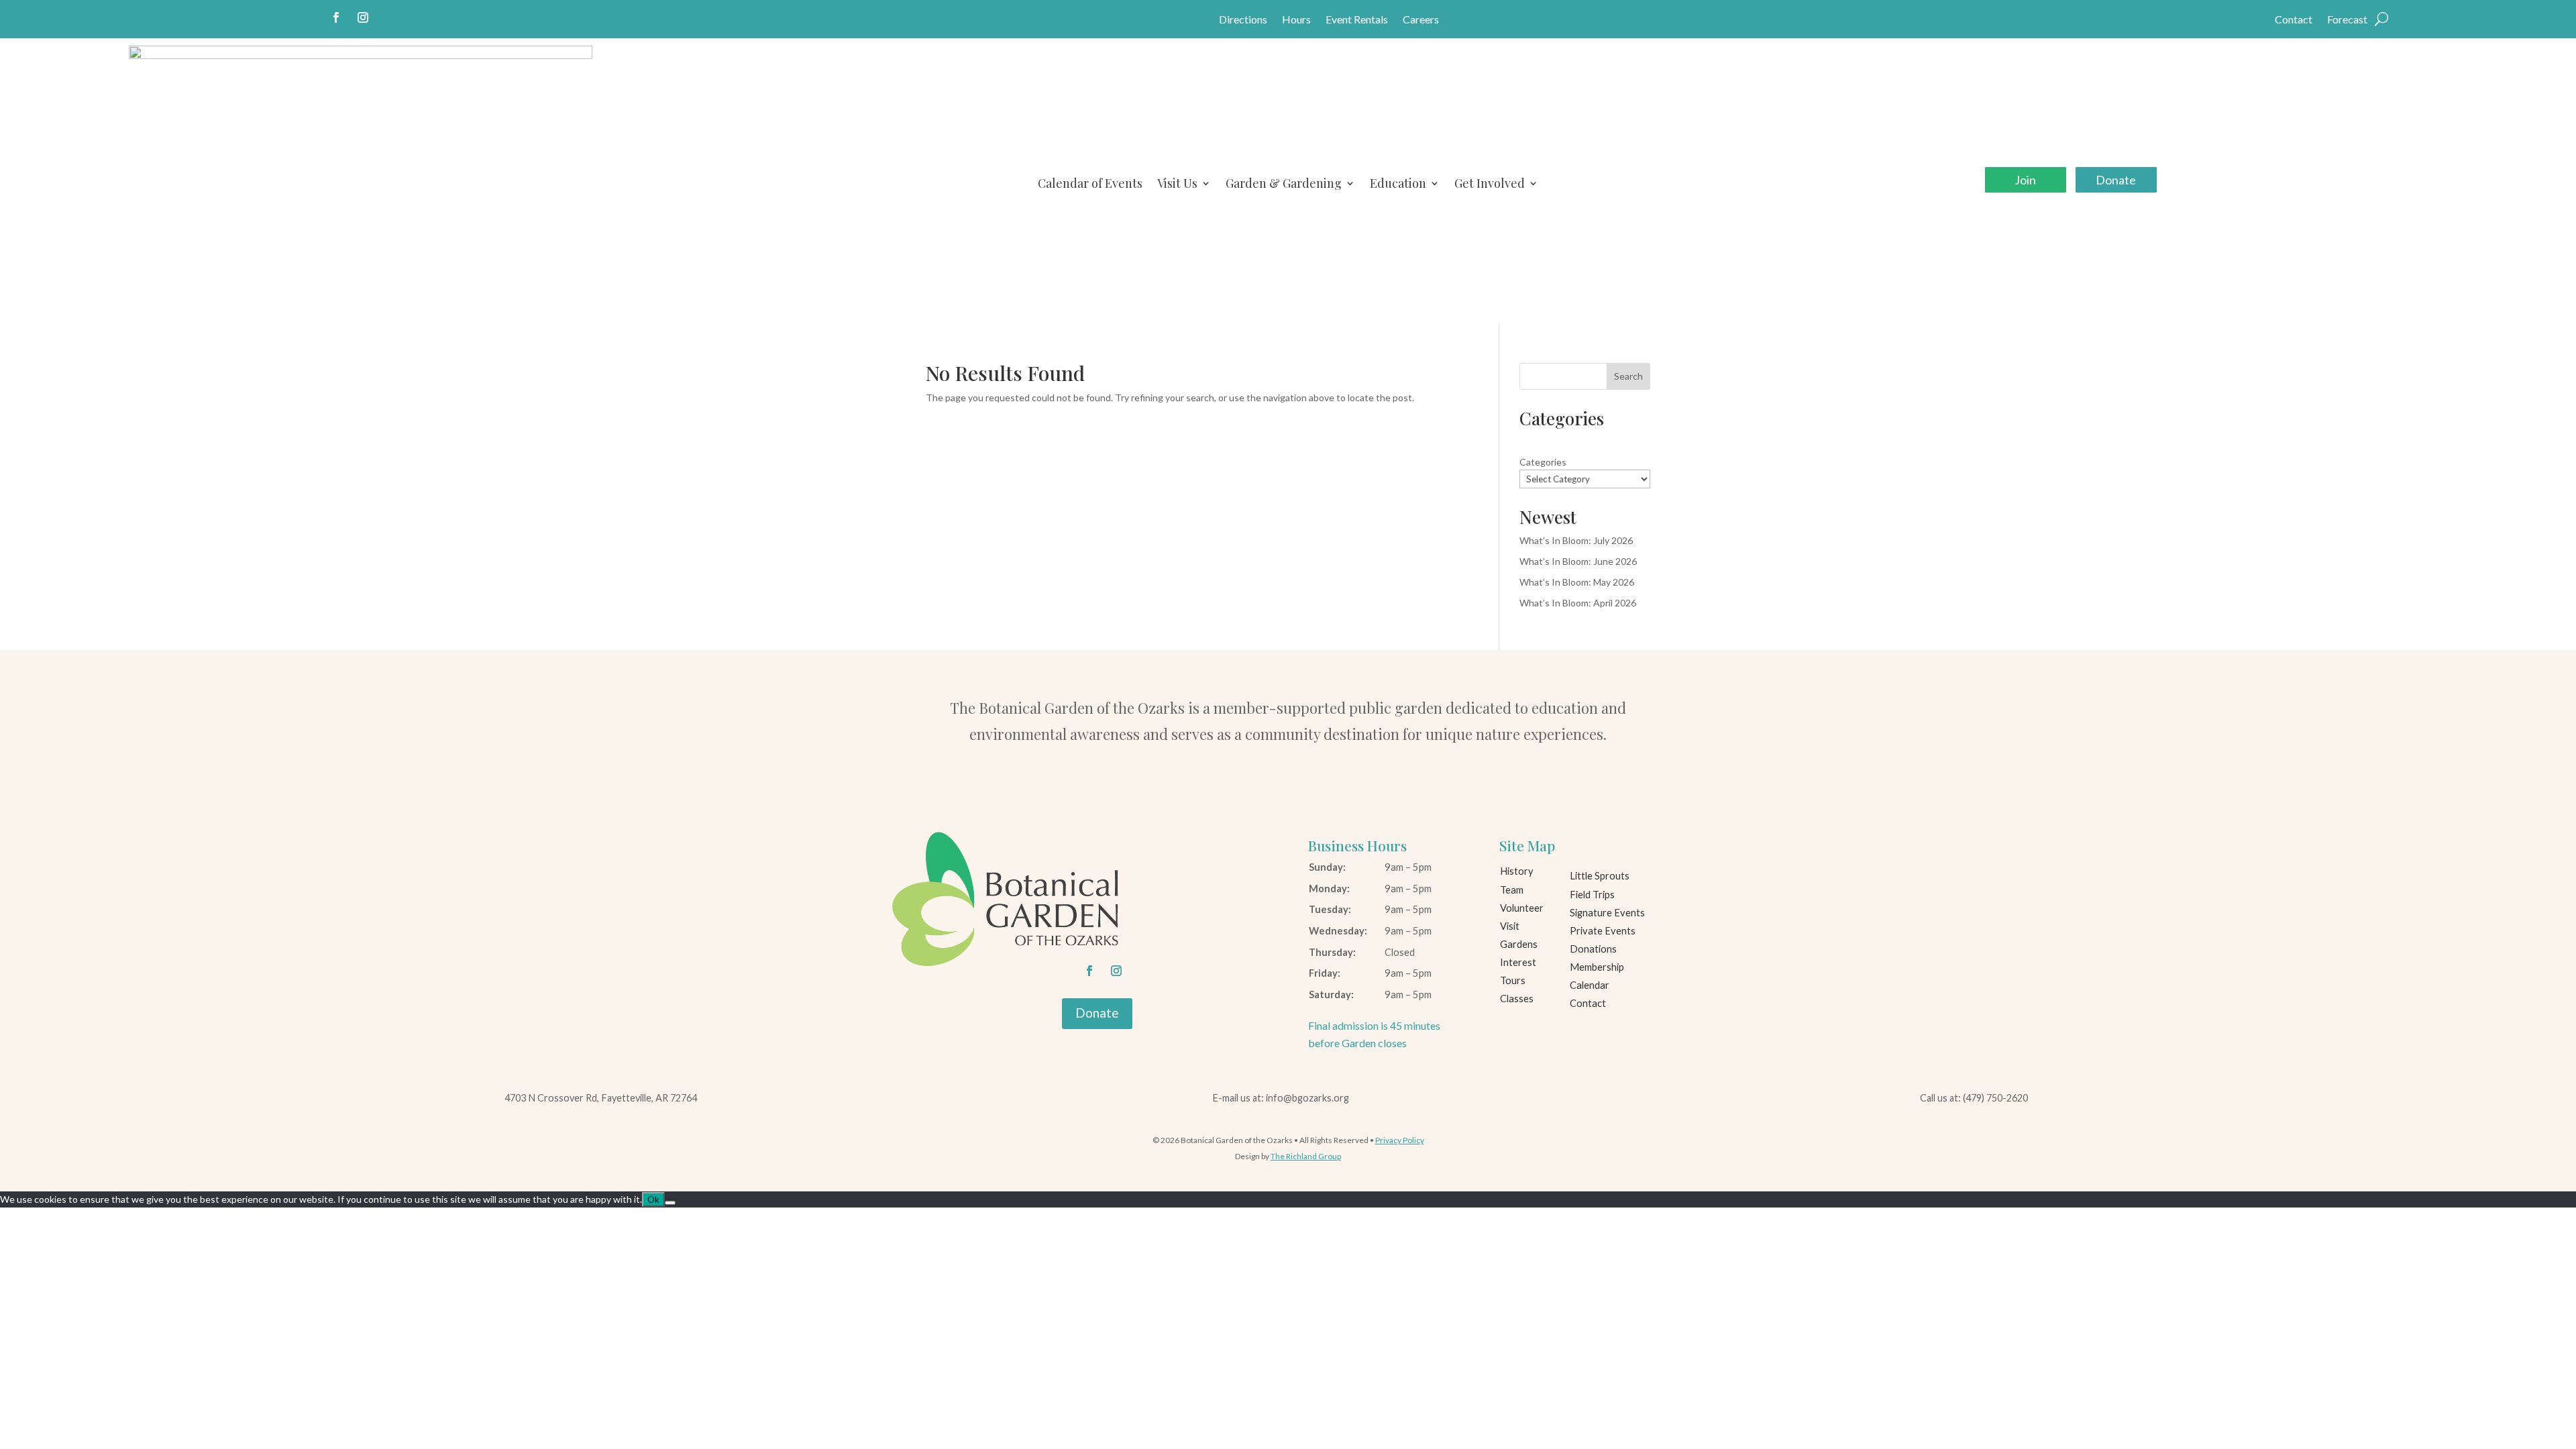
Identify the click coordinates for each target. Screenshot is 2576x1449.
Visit (1510, 926)
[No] (670, 1203)
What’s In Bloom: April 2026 (1578, 603)
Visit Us (1177, 183)
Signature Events (1607, 913)
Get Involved (1490, 183)
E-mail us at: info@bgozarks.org (1281, 1098)
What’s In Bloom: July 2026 (1576, 540)
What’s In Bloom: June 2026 (1578, 561)
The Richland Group (1306, 1156)
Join (2025, 180)
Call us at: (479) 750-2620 (1974, 1098)
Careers (1421, 20)
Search (1628, 376)
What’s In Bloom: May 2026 (1577, 582)
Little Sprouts (1600, 876)
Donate (2116, 180)
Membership (1597, 967)
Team (1512, 890)
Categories (1543, 462)
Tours (1513, 980)
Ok (653, 1199)
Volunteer (1522, 908)
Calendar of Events (1090, 183)
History (1517, 871)
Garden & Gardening (1284, 183)
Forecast (2347, 20)
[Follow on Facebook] (336, 17)
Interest (1518, 962)
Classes (1517, 999)
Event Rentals (1357, 20)
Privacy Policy (1400, 1140)
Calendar (1590, 985)
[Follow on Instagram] (363, 17)
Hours (1296, 20)
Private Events (1603, 931)
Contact (2294, 20)
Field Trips (1592, 895)
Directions (1243, 20)
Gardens (1519, 944)
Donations (1593, 949)
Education (1398, 183)
